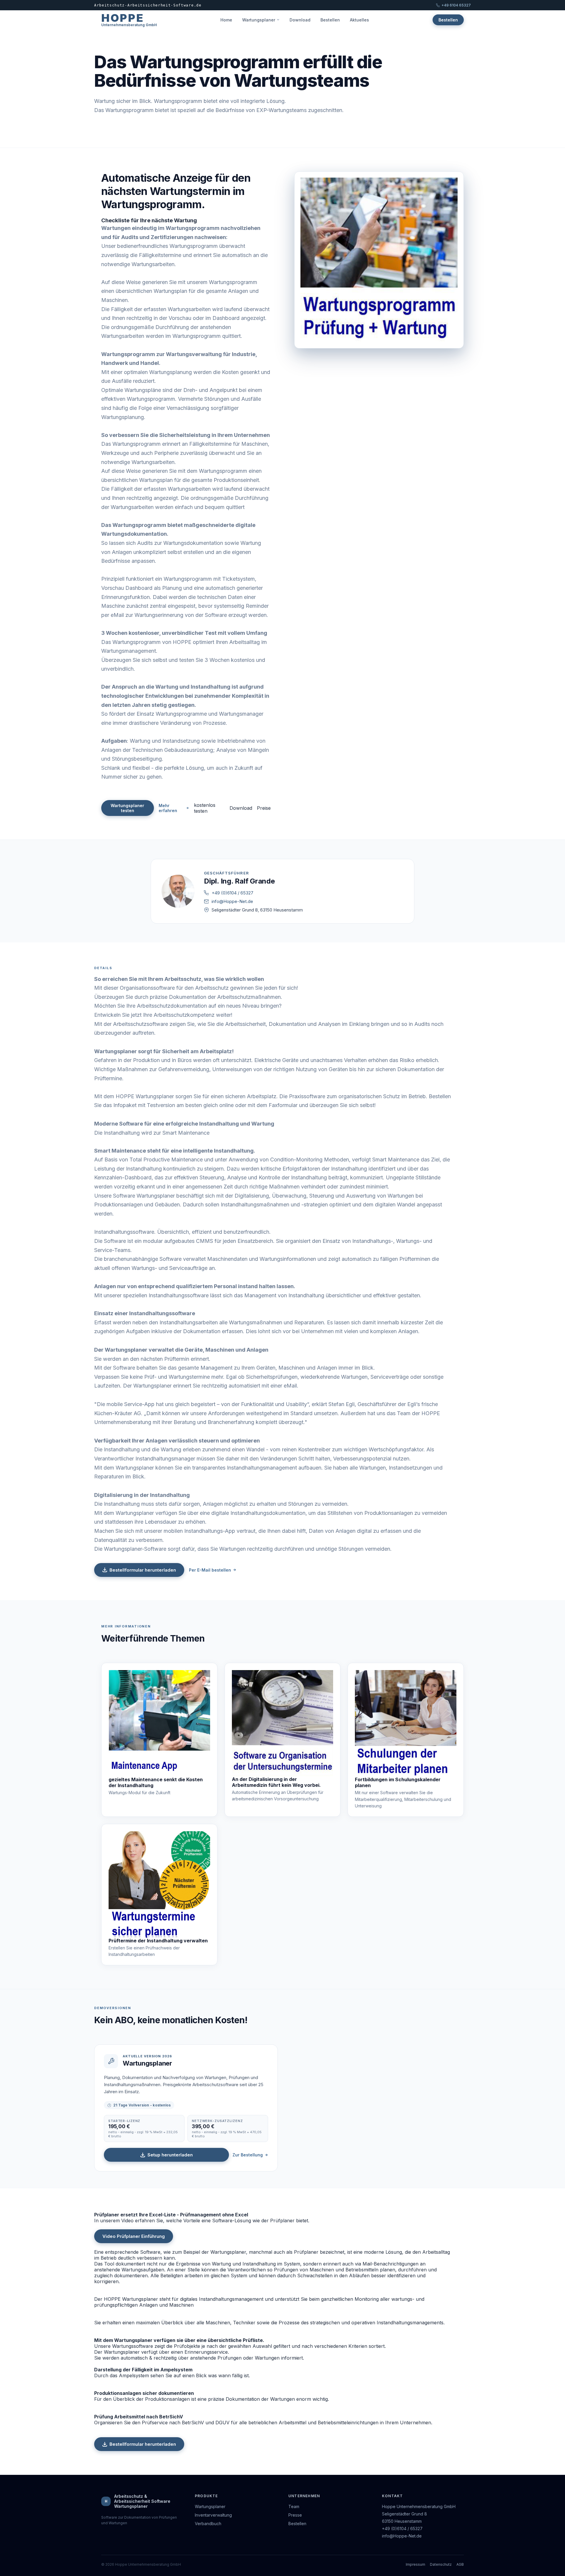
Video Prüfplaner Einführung (134, 2236)
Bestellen (330, 20)
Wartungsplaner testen (127, 808)
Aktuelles (359, 20)
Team (294, 2506)
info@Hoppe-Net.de (232, 901)
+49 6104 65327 (456, 5)
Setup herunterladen (170, 2155)
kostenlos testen (205, 808)
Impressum (416, 2564)
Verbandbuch (208, 2524)
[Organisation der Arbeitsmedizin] (283, 1723)
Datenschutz (441, 2564)
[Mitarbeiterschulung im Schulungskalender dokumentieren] (406, 1723)
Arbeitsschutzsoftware (141, 1024)
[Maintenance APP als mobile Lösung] (159, 1723)
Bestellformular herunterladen (143, 1570)
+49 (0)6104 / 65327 (232, 893)
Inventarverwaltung (213, 2515)
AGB (460, 2564)
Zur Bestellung (248, 2155)
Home (226, 20)
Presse (295, 2515)
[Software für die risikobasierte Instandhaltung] (159, 1884)
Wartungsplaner (259, 20)
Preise (264, 808)
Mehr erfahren (168, 808)
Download (300, 20)
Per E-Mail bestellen (210, 1570)
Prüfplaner (306, 2252)
